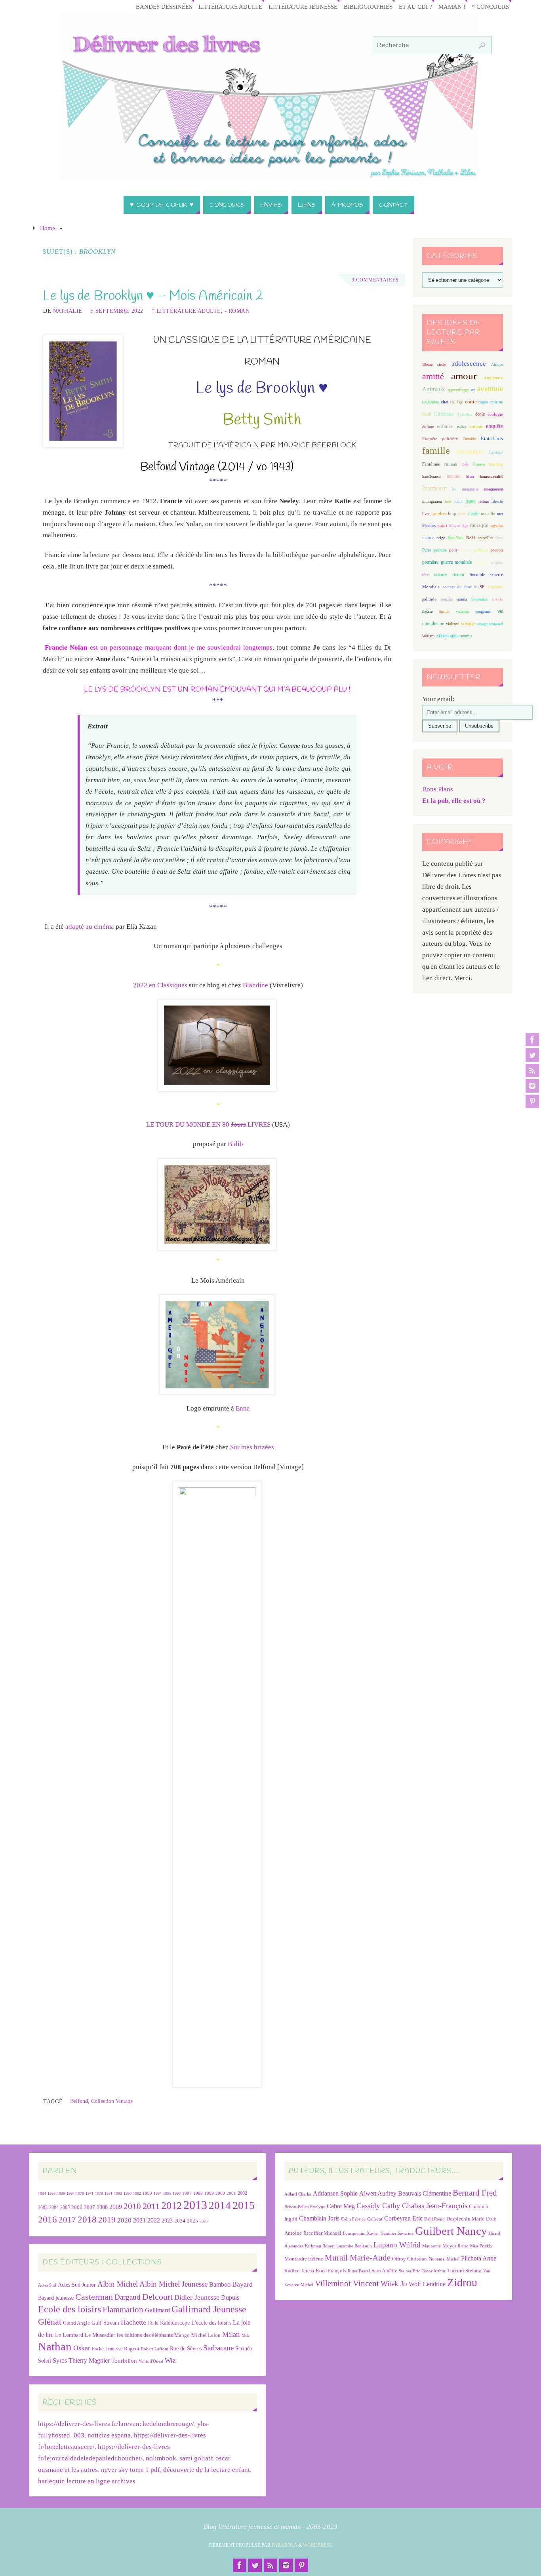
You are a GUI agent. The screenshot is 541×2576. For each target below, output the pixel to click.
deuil (427, 414)
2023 (167, 2220)
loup (452, 513)
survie (497, 599)
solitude (429, 599)
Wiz (170, 2360)
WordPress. (318, 2545)
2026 (204, 2221)
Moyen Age (459, 526)
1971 (90, 2193)
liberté (497, 501)
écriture (428, 427)
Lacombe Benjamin (354, 2246)
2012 (171, 2205)
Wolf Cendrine (427, 2284)
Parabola (284, 2545)
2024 (180, 2221)
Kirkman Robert (320, 2246)
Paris (427, 550)
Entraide (469, 439)
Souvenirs (479, 599)
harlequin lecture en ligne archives (87, 2481)
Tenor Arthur (434, 2271)
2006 (77, 2207)
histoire (454, 476)
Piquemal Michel (444, 2259)
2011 (151, 2206)
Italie (458, 501)
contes (483, 402)
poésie (466, 550)
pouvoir (497, 550)
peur (453, 550)
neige (441, 538)
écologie (495, 414)
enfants (476, 426)
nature (428, 538)
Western (428, 636)
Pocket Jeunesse (107, 2349)
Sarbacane (218, 2348)
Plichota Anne (479, 2258)
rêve (425, 575)
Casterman (94, 2297)
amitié (433, 376)
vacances (463, 611)
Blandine (255, 985)
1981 (109, 2193)
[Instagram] (532, 1086)
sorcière (447, 599)
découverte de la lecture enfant (207, 2470)
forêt (465, 464)
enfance (445, 426)
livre (426, 514)
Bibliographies (368, 7)
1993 (147, 2193)
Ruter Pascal (359, 2271)
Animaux (434, 389)
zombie (466, 636)
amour (464, 376)
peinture (440, 550)
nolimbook (161, 2458)
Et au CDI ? (415, 7)
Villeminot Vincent (347, 2283)
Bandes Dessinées (164, 7)
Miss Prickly (481, 2246)
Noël (471, 538)
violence (452, 624)
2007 (90, 2207)
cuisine (497, 402)
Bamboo (220, 2284)
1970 (80, 2193)
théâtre (427, 611)
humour (434, 488)
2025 (192, 2221)
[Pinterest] (532, 1101)
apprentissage (458, 390)
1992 (137, 2193)
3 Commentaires (375, 280)
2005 (65, 2207)
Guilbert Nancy (451, 2231)
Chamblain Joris (319, 2218)
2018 (87, 2220)
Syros (60, 2360)
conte (471, 402)
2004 (54, 2207)
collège (456, 402)
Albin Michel (118, 2284)
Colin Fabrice (353, 2219)
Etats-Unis (492, 439)
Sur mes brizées (252, 1447)
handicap (496, 464)
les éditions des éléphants (145, 2335)
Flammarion (123, 2309)
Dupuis (230, 2297)
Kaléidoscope (175, 2323)
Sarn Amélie (384, 2271)
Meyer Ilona (455, 2246)
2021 (139, 2220)
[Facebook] (532, 1040)
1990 (128, 2193)
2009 (116, 2207)
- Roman (237, 311)
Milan (231, 2334)
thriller (444, 611)
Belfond (79, 2101)
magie (474, 513)
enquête (494, 426)
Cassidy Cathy (378, 2206)
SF (482, 587)
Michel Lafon (206, 2335)
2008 (102, 2207)
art (473, 390)
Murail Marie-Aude (358, 2258)
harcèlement (431, 476)
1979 (99, 2193)
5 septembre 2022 (117, 311)
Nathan (55, 2346)
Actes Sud (47, 2285)
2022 (154, 2220)
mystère (497, 526)
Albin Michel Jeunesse (173, 2284)
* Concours (490, 7)
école (480, 414)
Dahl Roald (434, 2219)
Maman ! (452, 7)
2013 (195, 2205)
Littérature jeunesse (303, 7)
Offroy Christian (410, 2259)
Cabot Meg (341, 2206)
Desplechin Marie (465, 2219)
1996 (177, 2193)
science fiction (449, 574)
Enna (243, 1408)
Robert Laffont (155, 2349)
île (454, 489)
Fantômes (431, 464)
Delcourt (157, 2297)
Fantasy (496, 452)
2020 (124, 2220)
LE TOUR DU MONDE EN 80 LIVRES (208, 1125)
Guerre (479, 464)
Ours (499, 538)
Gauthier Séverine (397, 2233)
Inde (448, 501)
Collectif (375, 2219)
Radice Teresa (299, 2271)
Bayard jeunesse (56, 2298)
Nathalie (68, 311)
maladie (488, 513)
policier (481, 550)
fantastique (470, 452)
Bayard (242, 2284)
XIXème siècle (448, 636)
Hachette (133, 2322)
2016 (48, 2219)
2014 (220, 2205)
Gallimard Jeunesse (209, 2309)
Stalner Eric (410, 2271)
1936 (51, 2193)
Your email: (438, 699)
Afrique (497, 364)
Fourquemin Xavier (361, 2233)
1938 (61, 2193)
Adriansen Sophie (335, 2193)
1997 (187, 2193)
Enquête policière (440, 439)
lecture (484, 501)
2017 (67, 2220)
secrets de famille (460, 587)
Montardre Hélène (304, 2259)
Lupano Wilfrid (397, 2245)
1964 (70, 2193)
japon (471, 501)
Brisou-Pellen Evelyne (305, 2207)
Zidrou (462, 2282)
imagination (493, 489)
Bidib (235, 1144)
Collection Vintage (112, 2101)
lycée (462, 514)
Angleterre (493, 378)
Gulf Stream (105, 2323)
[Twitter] (532, 1055)
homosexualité (491, 476)
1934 (42, 2193)
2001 (231, 2193)
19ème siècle (434, 364)
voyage (468, 624)
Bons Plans (438, 789)
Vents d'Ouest (151, 2361)
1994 (158, 2193)
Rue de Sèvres (186, 2349)
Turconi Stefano (464, 2271)
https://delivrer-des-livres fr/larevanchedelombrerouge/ (116, 2424)
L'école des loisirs (211, 2323)
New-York (455, 538)
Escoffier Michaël (322, 2233)
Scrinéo (244, 2349)
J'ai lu (153, 2323)
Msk (246, 2335)
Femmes (450, 464)
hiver (470, 476)
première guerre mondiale (447, 562)
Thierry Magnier (89, 2360)
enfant (462, 427)
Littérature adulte (230, 7)
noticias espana (109, 2435)
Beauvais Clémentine (425, 2193)
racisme (481, 562)
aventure (490, 389)
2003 (43, 2208)
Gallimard (157, 2310)
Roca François (331, 2271)
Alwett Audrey (378, 2193)
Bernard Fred (475, 2193)
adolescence (469, 364)
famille (436, 451)
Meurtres (429, 526)
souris (462, 599)
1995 (167, 2193)
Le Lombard (69, 2335)
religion (497, 562)
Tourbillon (124, 2360)
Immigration (432, 501)
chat (445, 402)
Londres (439, 514)
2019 (107, 2220)
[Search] (482, 46)
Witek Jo (394, 2284)
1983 (118, 2193)
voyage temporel (490, 624)
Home (48, 228)
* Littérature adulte (186, 311)
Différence (444, 414)
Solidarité (495, 587)
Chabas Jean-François (435, 2206)
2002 (242, 2193)
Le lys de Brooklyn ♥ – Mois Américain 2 (153, 296)
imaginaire (470, 489)
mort (443, 525)
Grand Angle (76, 2323)
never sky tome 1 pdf (130, 2470)
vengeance (483, 611)
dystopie (465, 414)
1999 (209, 2193)
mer (500, 514)
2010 (132, 2206)
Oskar (82, 2348)
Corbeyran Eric (403, 2218)
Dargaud (128, 2297)
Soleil (45, 2361)
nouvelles (485, 538)
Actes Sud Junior (77, 2285)
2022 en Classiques (160, 985)
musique (479, 525)
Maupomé (431, 2246)
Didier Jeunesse (197, 2297)
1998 (198, 2193)
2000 (220, 2193)
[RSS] (532, 1070)
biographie (431, 402)
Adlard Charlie (298, 2194)
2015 (244, 2205)
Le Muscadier (100, 2335)
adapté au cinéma (90, 927)
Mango (182, 2335)
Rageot (132, 2349)
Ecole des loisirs (70, 2309)
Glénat (50, 2322)
